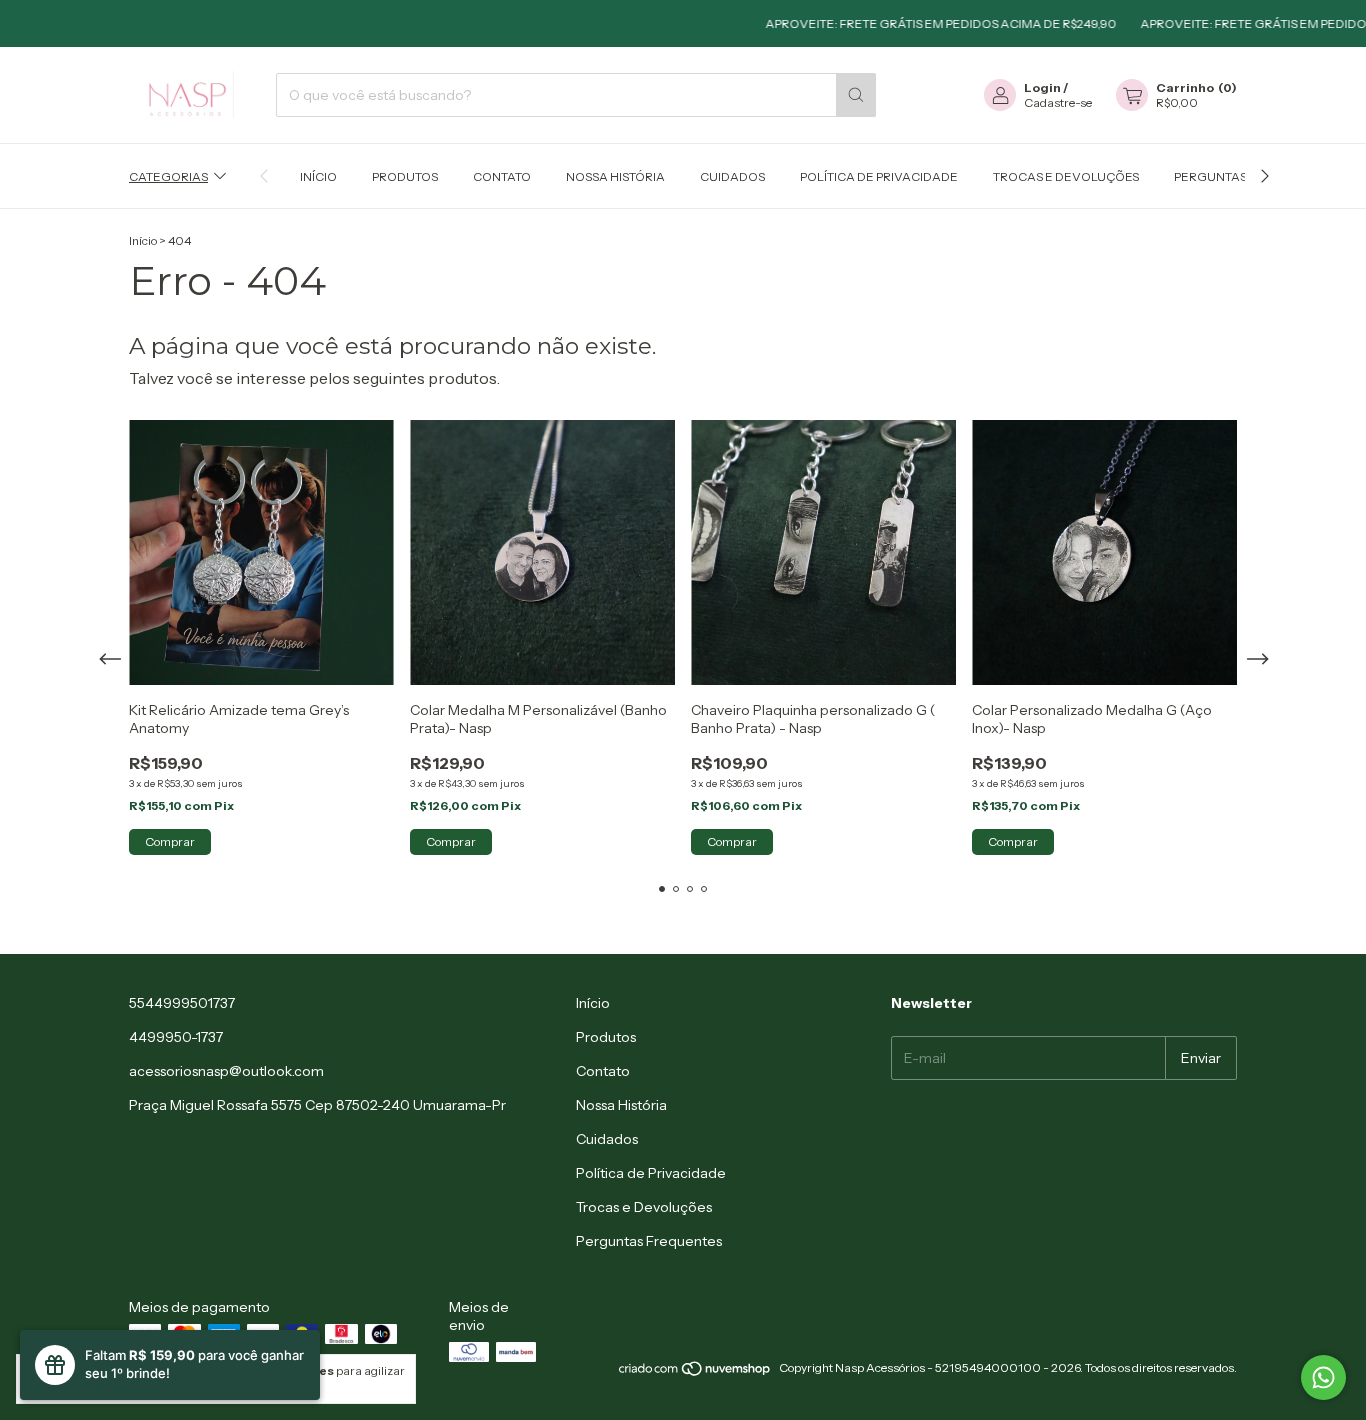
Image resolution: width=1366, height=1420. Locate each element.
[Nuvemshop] (695, 1372)
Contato (502, 176)
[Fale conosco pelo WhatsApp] (1323, 1377)
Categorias (168, 176)
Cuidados (732, 176)
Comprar (170, 841)
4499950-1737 (176, 1037)
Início (318, 176)
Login (1042, 87)
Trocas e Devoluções (1066, 176)
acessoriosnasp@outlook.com (226, 1071)
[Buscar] (856, 95)
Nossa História (615, 176)
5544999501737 (182, 1003)
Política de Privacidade (879, 176)
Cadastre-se (1058, 102)
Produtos (405, 176)
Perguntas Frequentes (649, 1241)
